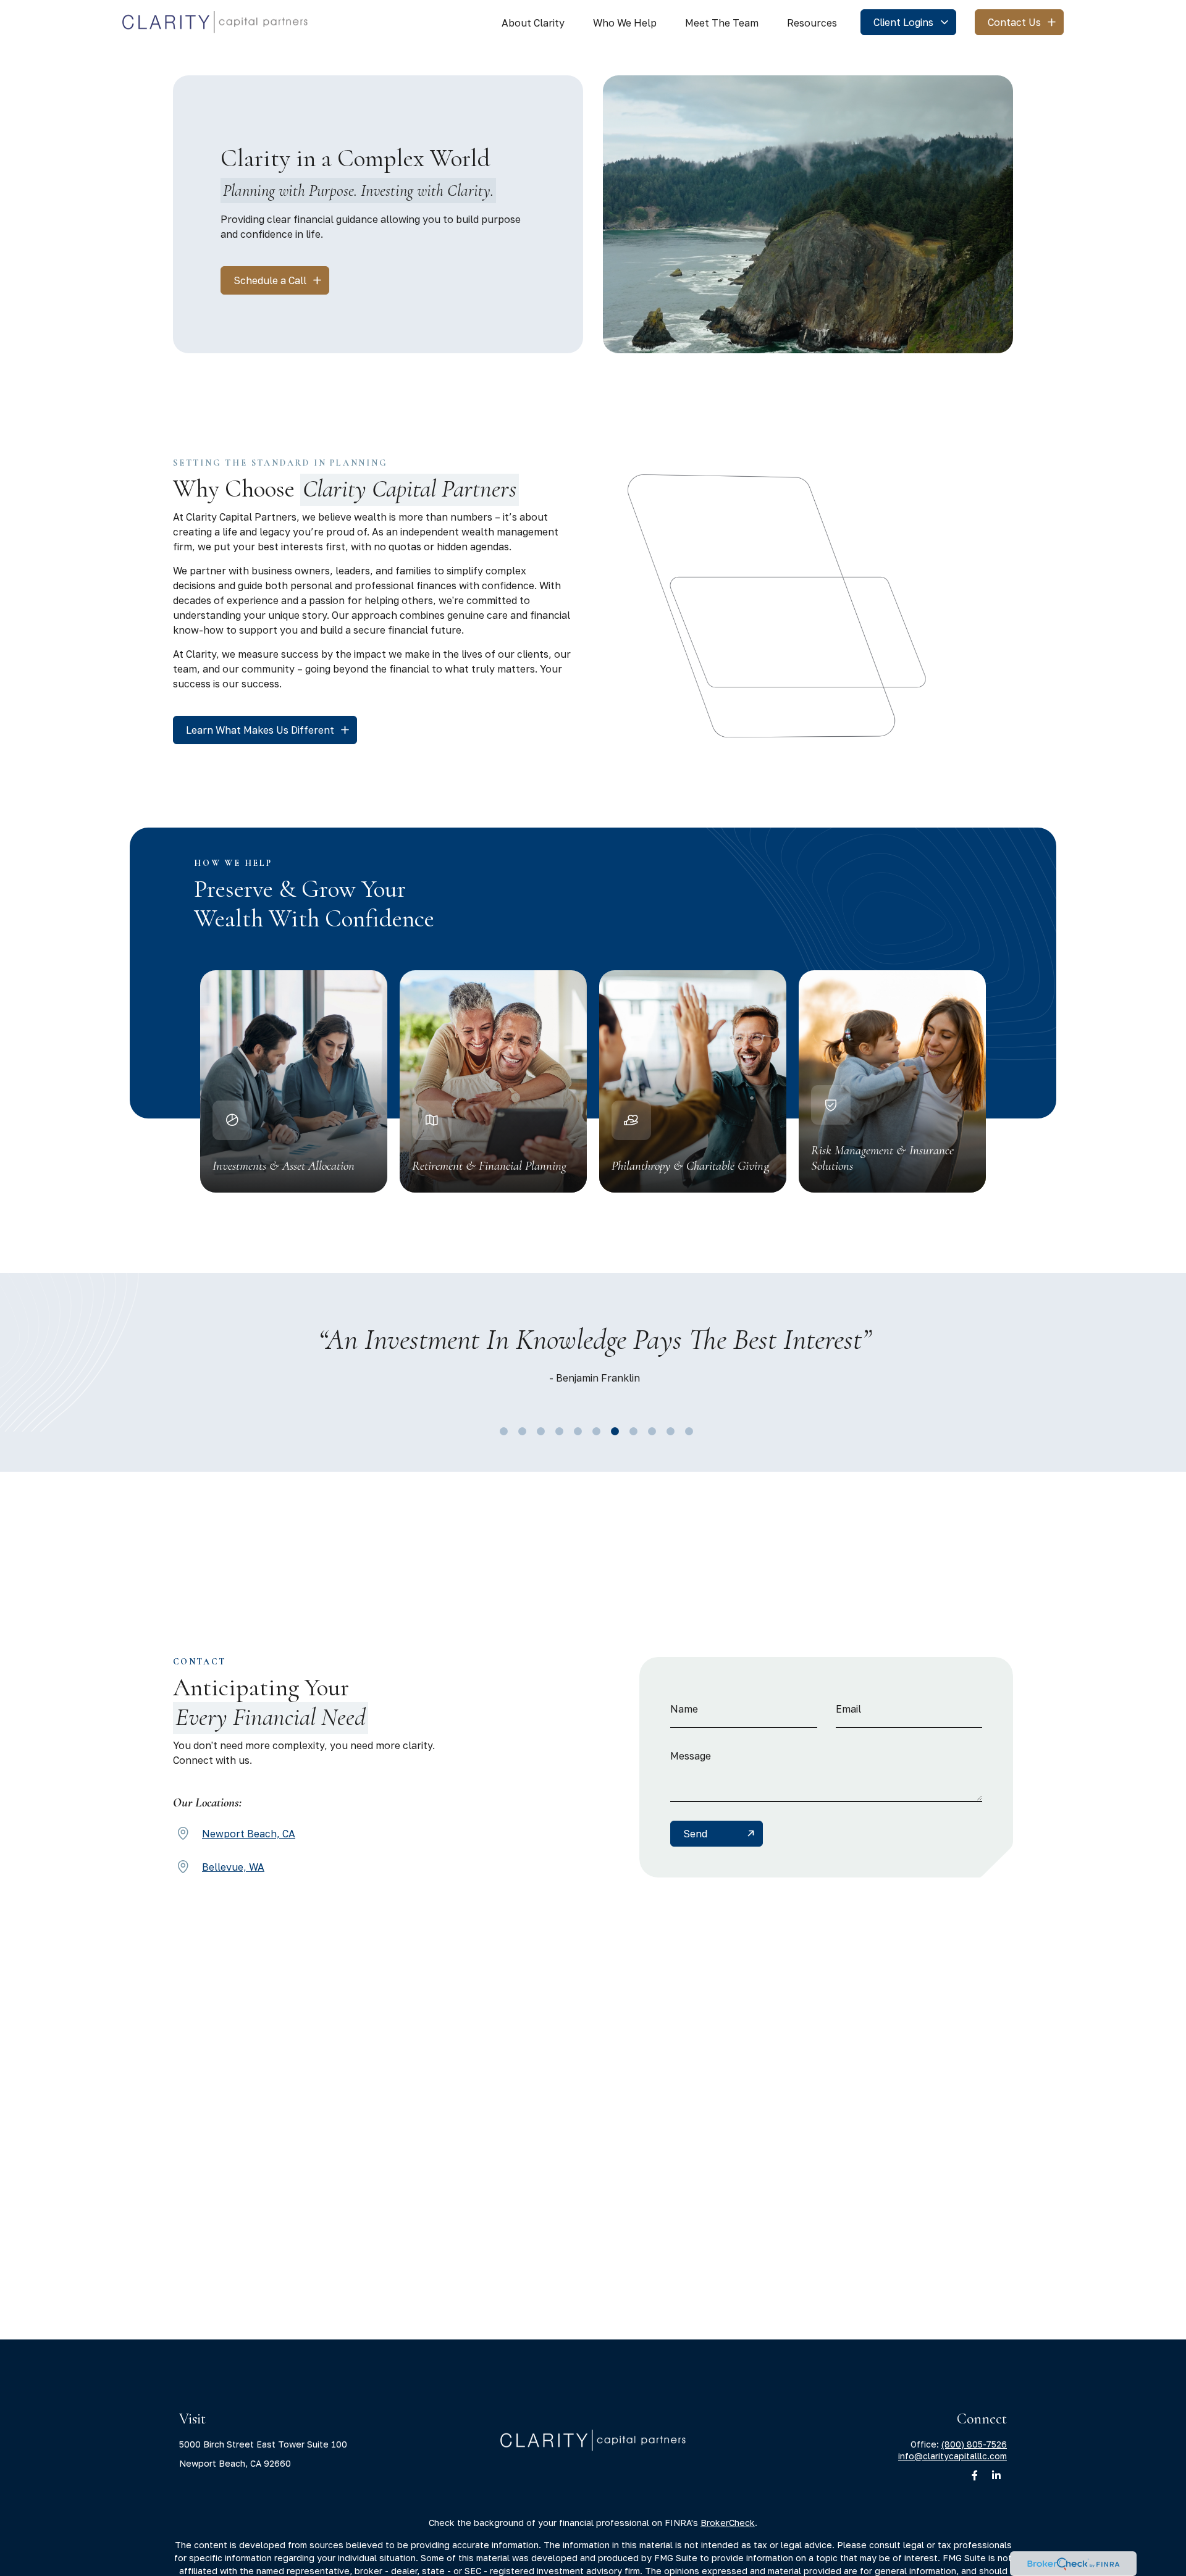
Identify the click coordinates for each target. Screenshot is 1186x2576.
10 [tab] (667, 1429)
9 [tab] (649, 1429)
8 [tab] (630, 1429)
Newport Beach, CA (249, 1834)
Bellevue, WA (233, 1867)
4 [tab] (556, 1429)
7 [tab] (612, 1429)
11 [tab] (686, 1429)
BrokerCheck (728, 2523)
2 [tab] (519, 1429)
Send (695, 1834)
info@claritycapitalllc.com (953, 2456)
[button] (533, 22)
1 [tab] (500, 1429)
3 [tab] (537, 1429)
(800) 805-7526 (974, 2444)
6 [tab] (593, 1429)
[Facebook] (974, 2476)
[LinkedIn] (996, 2476)
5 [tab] (574, 1429)
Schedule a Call (270, 280)
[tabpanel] (594, 1357)
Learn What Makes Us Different (260, 730)
